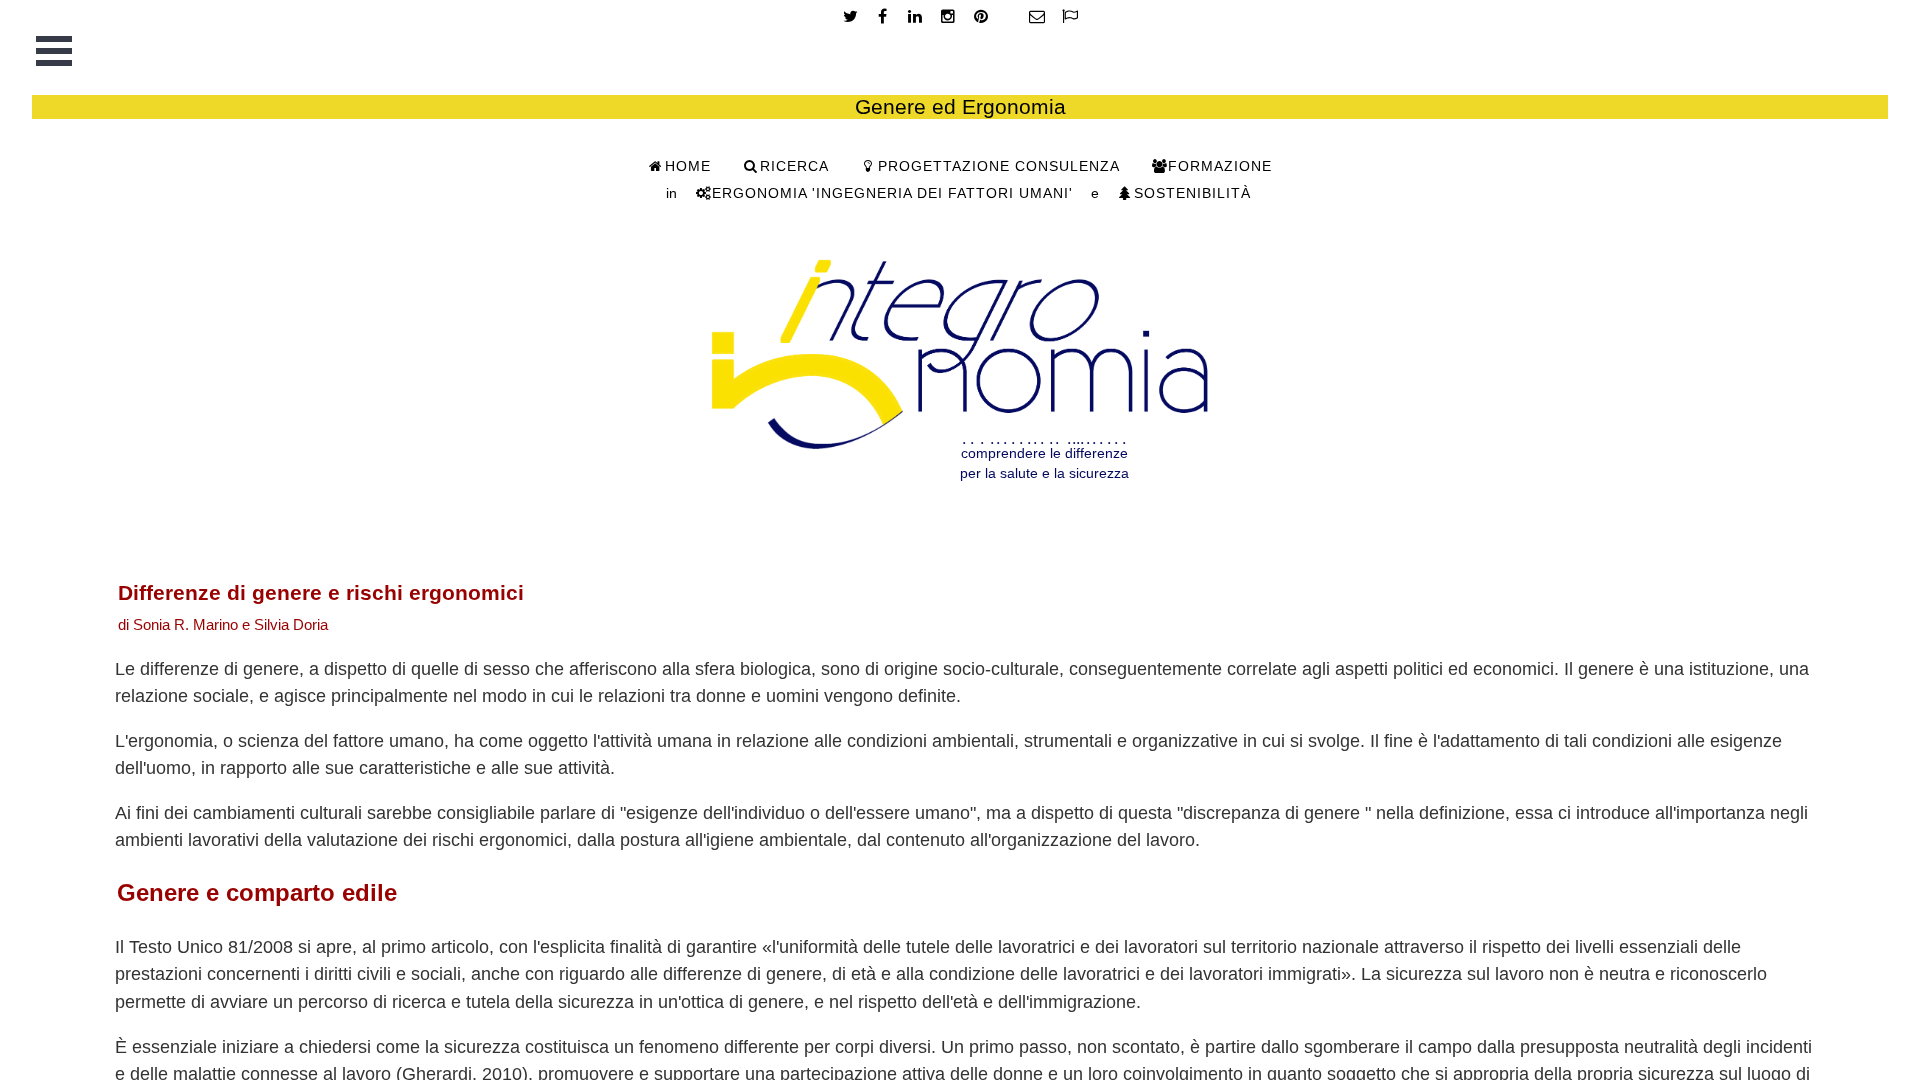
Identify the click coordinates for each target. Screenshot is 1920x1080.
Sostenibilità (1192, 193)
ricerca (794, 166)
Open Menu (54, 51)
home (688, 166)
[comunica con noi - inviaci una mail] (1037, 16)
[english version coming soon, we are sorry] (1069, 16)
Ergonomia (892, 193)
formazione (1220, 166)
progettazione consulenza (999, 166)
